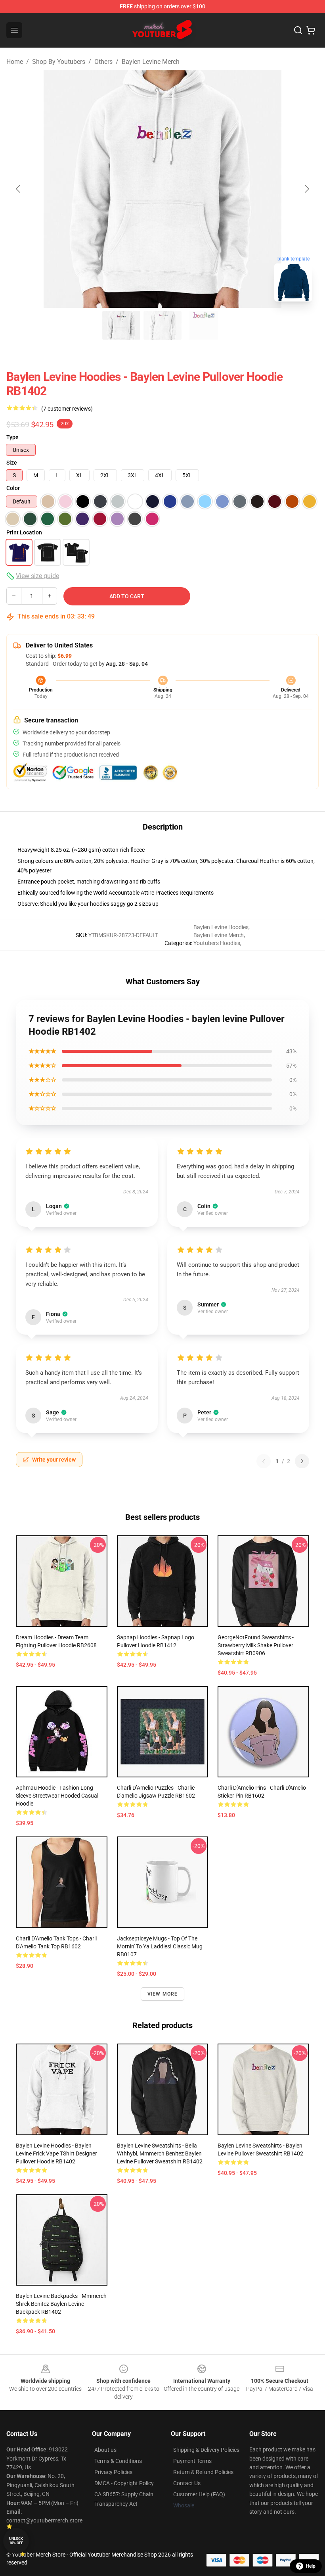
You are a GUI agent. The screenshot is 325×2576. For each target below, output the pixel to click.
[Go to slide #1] (121, 325)
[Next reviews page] (302, 1461)
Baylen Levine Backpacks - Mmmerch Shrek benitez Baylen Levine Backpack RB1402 (61, 2304)
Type (12, 437)
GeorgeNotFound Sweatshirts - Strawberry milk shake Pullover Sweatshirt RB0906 (256, 1645)
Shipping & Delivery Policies (206, 2450)
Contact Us (187, 2483)
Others (103, 62)
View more (163, 1994)
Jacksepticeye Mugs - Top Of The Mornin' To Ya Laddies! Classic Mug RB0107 (160, 1946)
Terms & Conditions (118, 2461)
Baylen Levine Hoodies (221, 927)
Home (15, 62)
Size (12, 463)
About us (105, 2450)
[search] (298, 30)
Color (13, 488)
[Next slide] (306, 189)
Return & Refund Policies (203, 2472)
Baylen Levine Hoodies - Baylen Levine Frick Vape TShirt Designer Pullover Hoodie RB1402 (56, 2153)
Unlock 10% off (16, 2541)
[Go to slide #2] (162, 325)
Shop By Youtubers (59, 62)
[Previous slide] (19, 189)
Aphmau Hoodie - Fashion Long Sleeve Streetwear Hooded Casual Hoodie (57, 1796)
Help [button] (311, 2566)
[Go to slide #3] (204, 325)
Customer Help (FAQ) (199, 2494)
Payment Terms (192, 2461)
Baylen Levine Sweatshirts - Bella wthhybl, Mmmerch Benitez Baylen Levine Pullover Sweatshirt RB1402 (160, 2153)
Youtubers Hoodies (217, 943)
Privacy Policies (113, 2472)
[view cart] (311, 30)
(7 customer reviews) (67, 409)
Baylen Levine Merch (151, 62)
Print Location (24, 532)
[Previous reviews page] (264, 1461)
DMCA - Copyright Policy (124, 2483)
